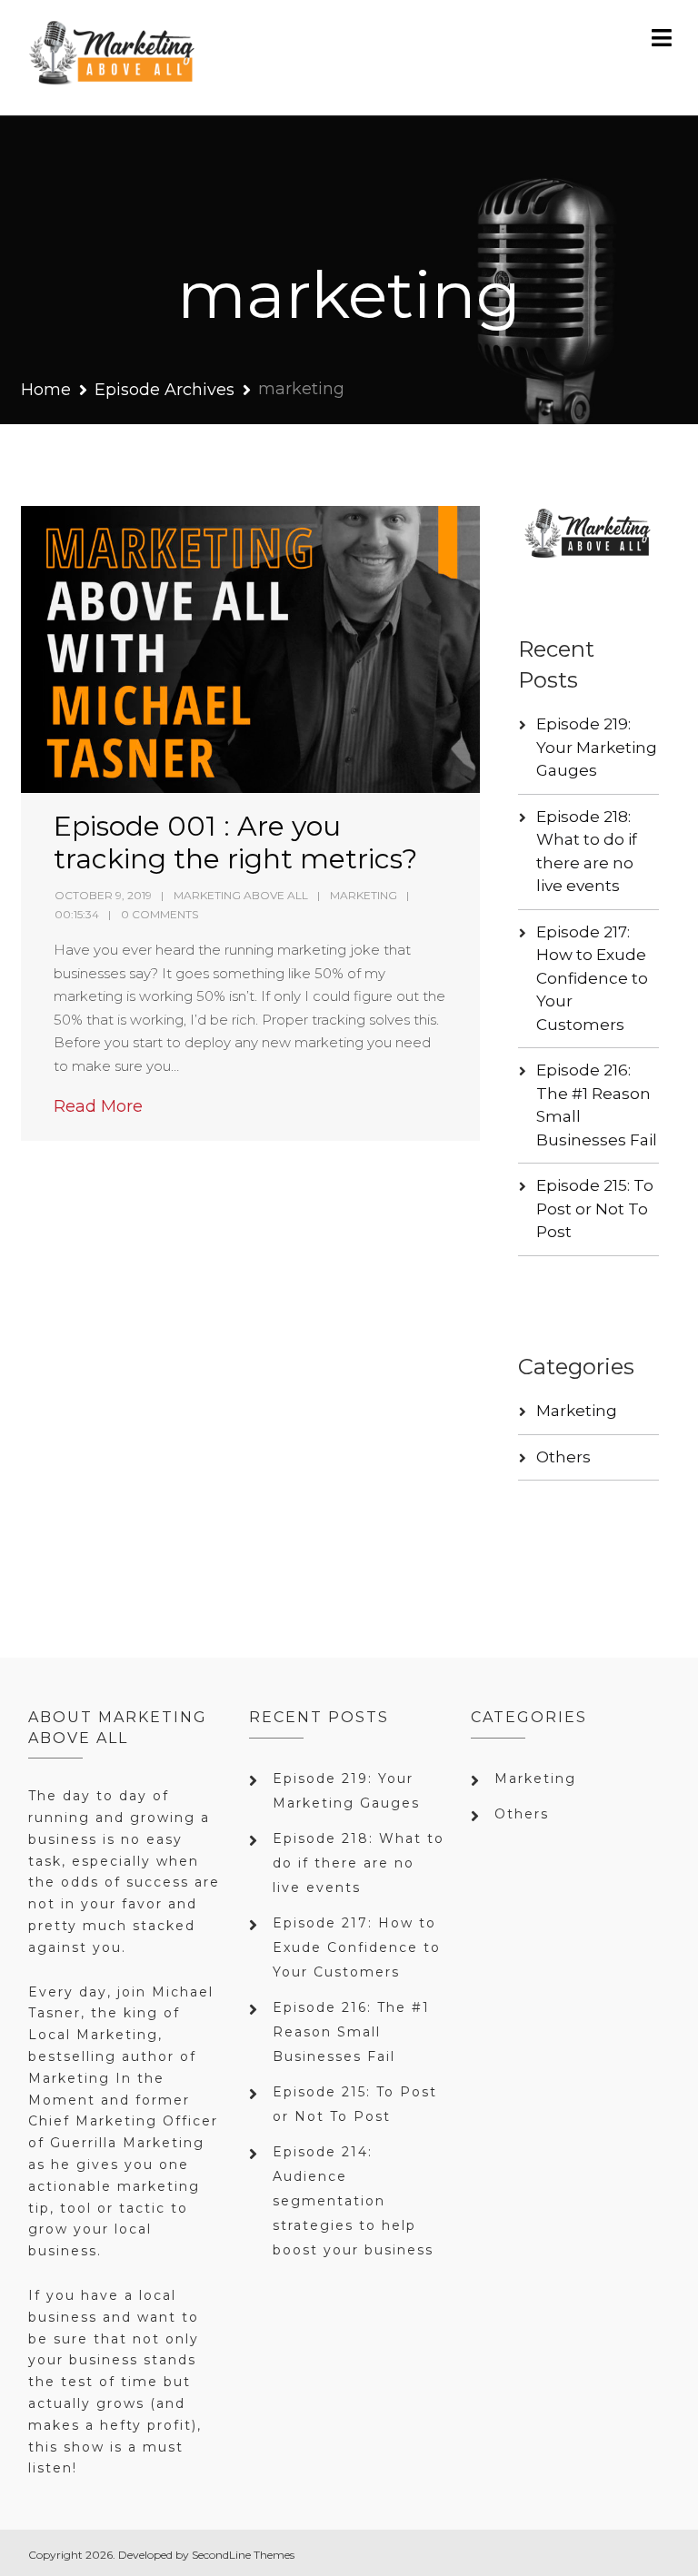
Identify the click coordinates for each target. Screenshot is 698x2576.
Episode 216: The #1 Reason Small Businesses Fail (351, 2032)
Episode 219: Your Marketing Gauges (597, 747)
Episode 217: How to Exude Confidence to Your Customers (592, 978)
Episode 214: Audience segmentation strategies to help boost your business (353, 2201)
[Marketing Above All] (113, 58)
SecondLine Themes (243, 2555)
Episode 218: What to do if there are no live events (359, 1863)
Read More (98, 1106)
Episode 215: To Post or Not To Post (595, 1209)
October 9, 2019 (103, 895)
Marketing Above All (241, 895)
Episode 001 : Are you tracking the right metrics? (235, 842)
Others (563, 1457)
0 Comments (160, 914)
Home (46, 390)
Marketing (364, 895)
